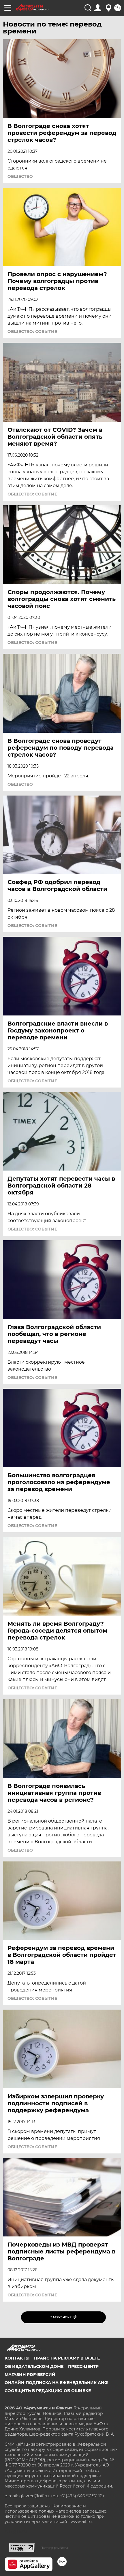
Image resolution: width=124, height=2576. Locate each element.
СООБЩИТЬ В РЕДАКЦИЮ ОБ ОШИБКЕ (48, 2391)
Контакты (17, 2358)
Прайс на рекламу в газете (67, 2358)
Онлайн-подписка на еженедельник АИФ (56, 2383)
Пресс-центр (83, 2366)
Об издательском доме (34, 2366)
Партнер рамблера (54, 2548)
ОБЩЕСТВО (20, 176)
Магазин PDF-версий (30, 2375)
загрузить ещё (64, 2317)
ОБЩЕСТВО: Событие (32, 331)
